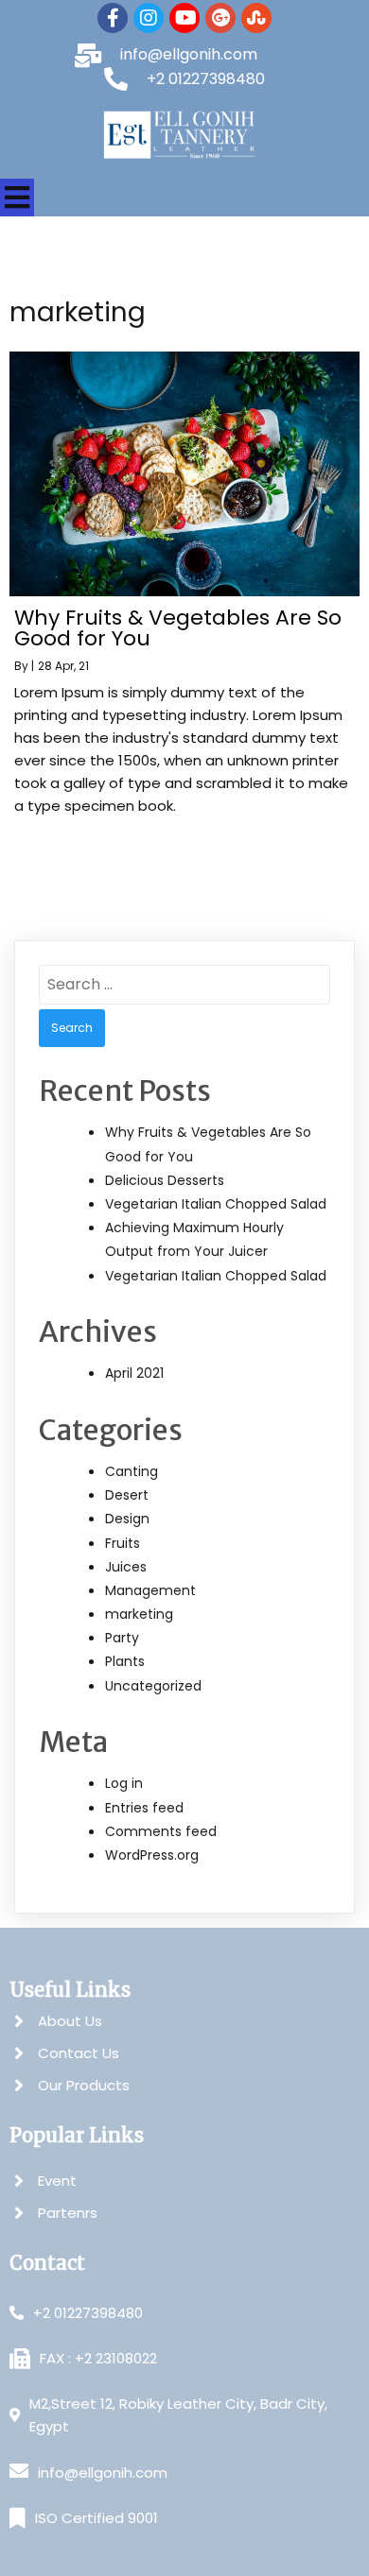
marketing (139, 1614)
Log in (124, 1783)
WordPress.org (152, 1855)
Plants (125, 1661)
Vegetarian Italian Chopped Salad (216, 1204)
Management (150, 1590)
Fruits (123, 1543)
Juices (126, 1567)
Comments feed (161, 1831)
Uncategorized (153, 1686)
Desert (127, 1495)
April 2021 (134, 1373)
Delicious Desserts (165, 1180)
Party (122, 1638)
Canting (132, 1471)
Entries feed (144, 1808)
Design (127, 1519)
